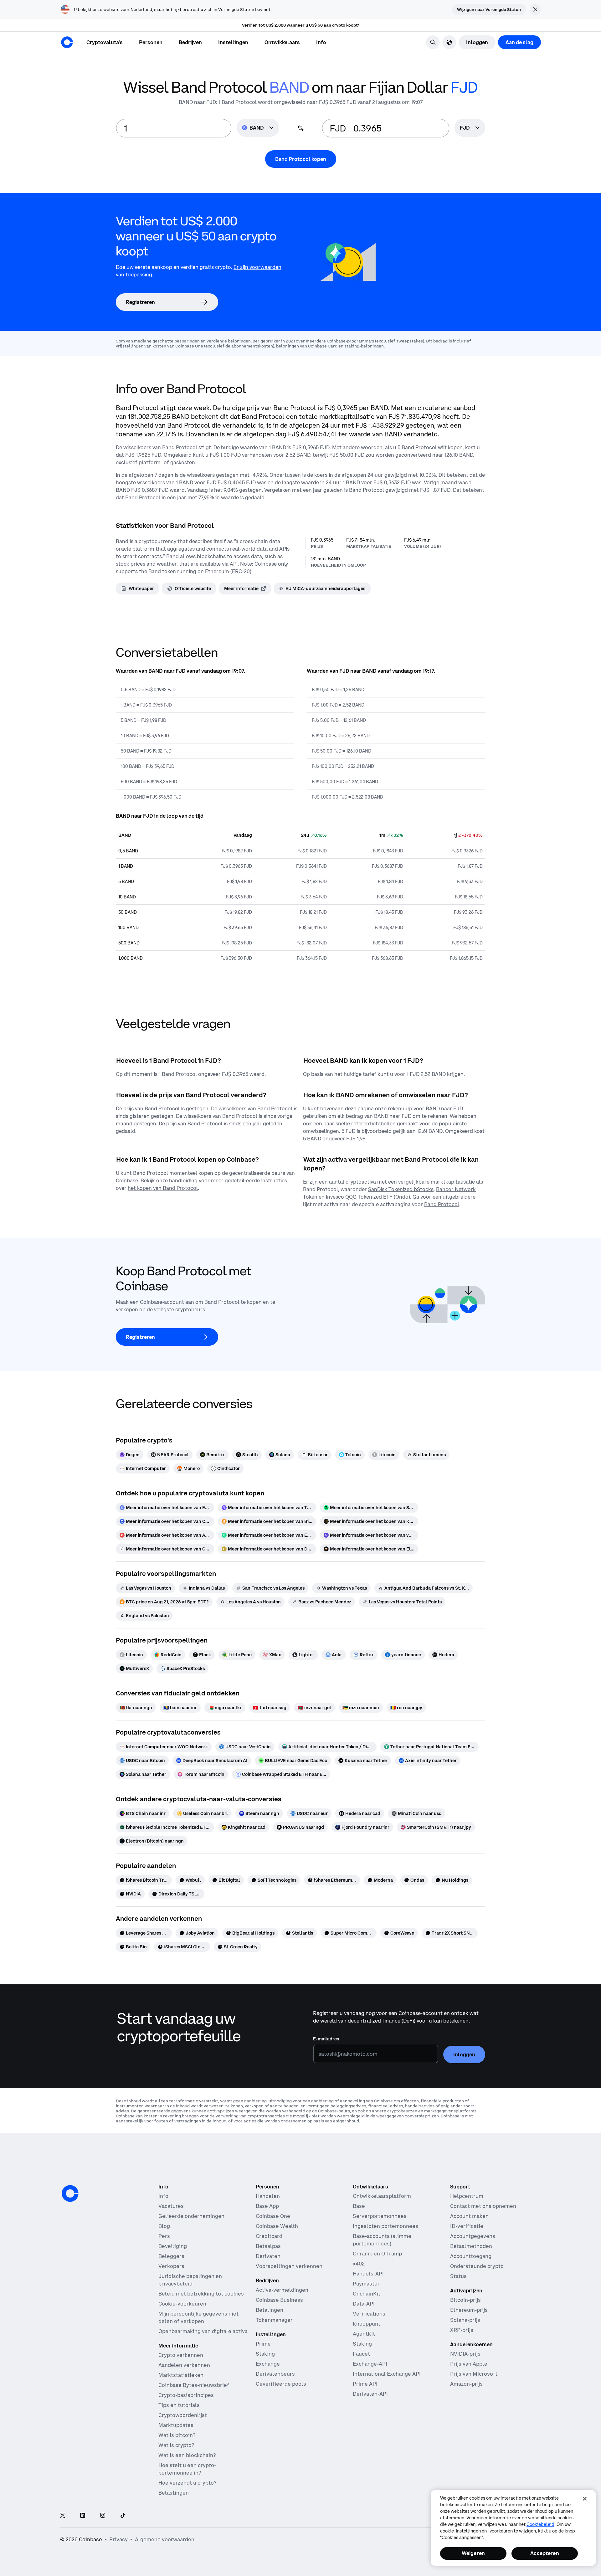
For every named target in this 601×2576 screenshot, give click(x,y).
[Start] (67, 42)
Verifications (369, 2314)
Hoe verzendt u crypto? (187, 2483)
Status (458, 2276)
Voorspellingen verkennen (289, 2266)
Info (163, 2196)
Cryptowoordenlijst (183, 2415)
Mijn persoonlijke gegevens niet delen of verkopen (198, 2317)
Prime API (365, 2384)
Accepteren (545, 2553)
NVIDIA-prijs (465, 2354)
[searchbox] (470, 128)
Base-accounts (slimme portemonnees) (382, 2240)
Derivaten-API (370, 2394)
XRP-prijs (462, 2330)
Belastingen (174, 2493)
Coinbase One (273, 2216)
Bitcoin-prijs (465, 2300)
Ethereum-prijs (469, 2310)
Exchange (268, 2364)
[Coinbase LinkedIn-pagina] (83, 2516)
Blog (164, 2226)
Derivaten (268, 2256)
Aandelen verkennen (184, 2365)
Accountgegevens (473, 2236)
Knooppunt (367, 2324)
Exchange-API (370, 2364)
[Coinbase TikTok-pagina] (123, 2516)
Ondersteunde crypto (477, 2266)
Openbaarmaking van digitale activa (203, 2331)
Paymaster (366, 2284)
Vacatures (171, 2206)
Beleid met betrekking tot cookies (201, 2294)
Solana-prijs (465, 2320)
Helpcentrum (467, 2196)
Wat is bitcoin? (177, 2435)
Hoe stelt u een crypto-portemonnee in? (187, 2469)
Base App (267, 2206)
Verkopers (171, 2266)
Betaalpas (268, 2246)
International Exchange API (387, 2374)
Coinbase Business (279, 2300)
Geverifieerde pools (281, 2384)
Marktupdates (176, 2425)
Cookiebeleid (540, 2524)
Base (359, 2206)
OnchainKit (367, 2294)
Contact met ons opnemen (483, 2206)
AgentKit (364, 2334)
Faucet (361, 2354)
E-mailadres (326, 2039)
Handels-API (368, 2274)
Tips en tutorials (179, 2405)
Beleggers (171, 2256)
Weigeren (473, 2553)
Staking (265, 2354)
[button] (151, 42)
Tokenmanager (274, 2320)
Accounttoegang (471, 2256)
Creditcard (269, 2236)
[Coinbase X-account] (63, 2516)
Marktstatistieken (181, 2375)
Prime (263, 2344)
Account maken (469, 2216)
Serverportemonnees (380, 2216)
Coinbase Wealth (277, 2226)
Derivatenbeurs (275, 2374)
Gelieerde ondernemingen (191, 2216)
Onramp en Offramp (377, 2254)
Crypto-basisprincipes (186, 2395)
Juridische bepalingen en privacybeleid (190, 2280)
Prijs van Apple (469, 2364)
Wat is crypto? (176, 2445)
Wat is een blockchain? (187, 2455)
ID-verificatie (467, 2226)
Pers (164, 2236)
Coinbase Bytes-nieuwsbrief (194, 2385)
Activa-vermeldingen (282, 2290)
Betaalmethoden (471, 2246)
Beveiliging (173, 2246)
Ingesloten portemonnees (385, 2226)
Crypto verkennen (181, 2355)
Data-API (364, 2304)
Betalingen (270, 2310)
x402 (359, 2264)
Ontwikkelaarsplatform (382, 2196)
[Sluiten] (585, 2499)
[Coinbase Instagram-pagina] (103, 2516)
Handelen (268, 2196)
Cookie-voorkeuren (182, 2304)
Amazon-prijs (466, 2384)
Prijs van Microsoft (474, 2374)
